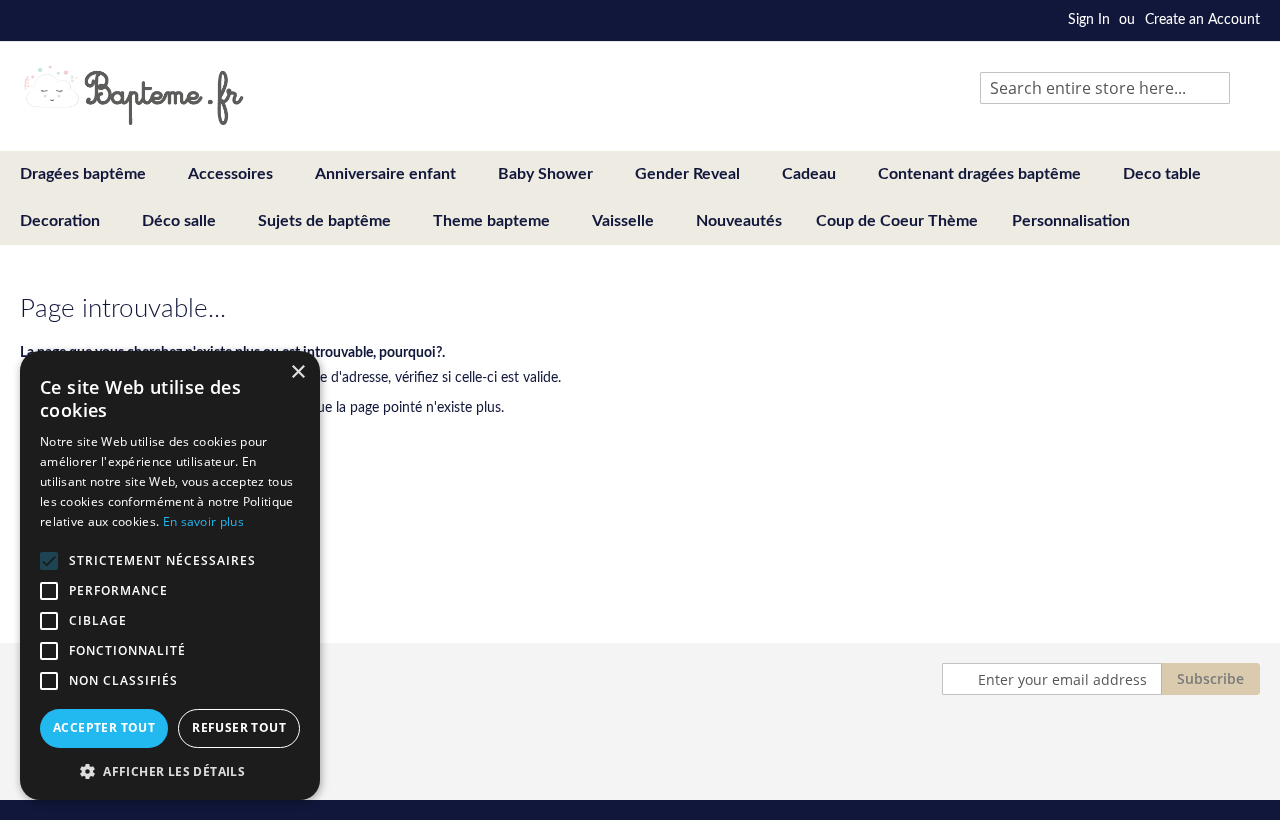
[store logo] (133, 95)
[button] (170, 770)
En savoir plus (203, 521)
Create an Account (1202, 20)
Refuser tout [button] (239, 727)
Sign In (1089, 20)
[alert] (170, 575)
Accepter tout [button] (104, 727)
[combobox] (1105, 88)
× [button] (297, 372)
